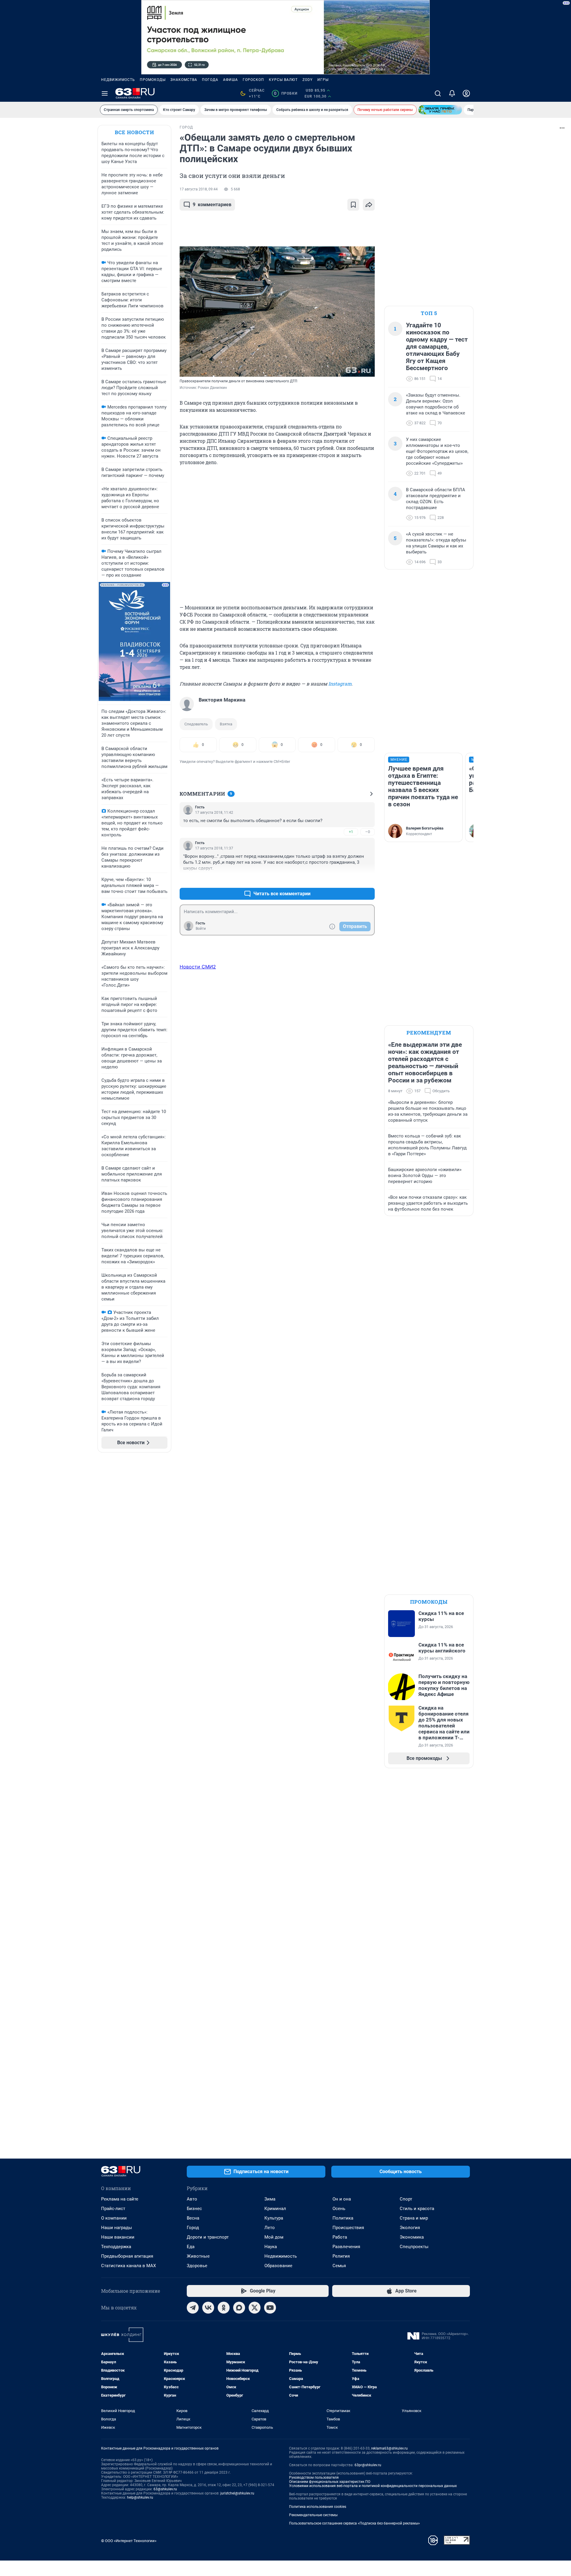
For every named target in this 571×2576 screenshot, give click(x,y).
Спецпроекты (414, 2247)
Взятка (226, 724)
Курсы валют (283, 80)
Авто (192, 2199)
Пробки (286, 93)
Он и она (342, 2199)
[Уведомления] (452, 93)
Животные (198, 2256)
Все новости (134, 132)
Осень (339, 2209)
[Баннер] (440, 110)
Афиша (230, 80)
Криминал (275, 2209)
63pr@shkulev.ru (368, 2465)
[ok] (224, 2308)
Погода (210, 80)
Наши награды (117, 2228)
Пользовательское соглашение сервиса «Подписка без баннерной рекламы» (354, 2523)
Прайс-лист (113, 2209)
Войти (201, 929)
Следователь (196, 724)
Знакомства (184, 80)
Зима (270, 2199)
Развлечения (346, 2247)
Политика (343, 2218)
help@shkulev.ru (140, 2497)
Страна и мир (414, 2218)
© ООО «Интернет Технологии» (129, 2541)
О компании (114, 2218)
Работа (340, 2237)
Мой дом (274, 2237)
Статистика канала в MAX (128, 2266)
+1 (351, 832)
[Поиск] (438, 93)
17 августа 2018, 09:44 (199, 189)
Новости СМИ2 (198, 967)
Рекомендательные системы (313, 2515)
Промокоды (153, 80)
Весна (193, 2218)
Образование (278, 2266)
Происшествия (348, 2228)
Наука (271, 2247)
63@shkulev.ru (165, 2489)
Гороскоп (253, 80)
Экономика (412, 2237)
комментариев (212, 205)
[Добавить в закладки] (353, 205)
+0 (351, 879)
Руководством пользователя (314, 2478)
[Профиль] (466, 93)
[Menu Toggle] (105, 93)
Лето (270, 2228)
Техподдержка (116, 2247)
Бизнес (194, 2209)
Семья (339, 2266)
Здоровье (197, 2266)
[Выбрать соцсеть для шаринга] (369, 205)
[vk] (208, 2308)
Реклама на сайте (120, 2199)
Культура (274, 2218)
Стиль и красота (417, 2209)
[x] (255, 2308)
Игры (323, 80)
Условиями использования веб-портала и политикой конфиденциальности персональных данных (373, 2486)
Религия (341, 2256)
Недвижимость (118, 80)
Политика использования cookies (318, 2507)
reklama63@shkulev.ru (389, 2448)
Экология (410, 2228)
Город (193, 2228)
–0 (368, 832)
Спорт (406, 2199)
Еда (191, 2247)
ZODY (308, 80)
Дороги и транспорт (208, 2237)
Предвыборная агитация (127, 2256)
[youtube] (270, 2308)
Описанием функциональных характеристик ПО (330, 2482)
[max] (239, 2308)
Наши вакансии (118, 2237)
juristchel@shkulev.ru (237, 2493)
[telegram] (193, 2308)
